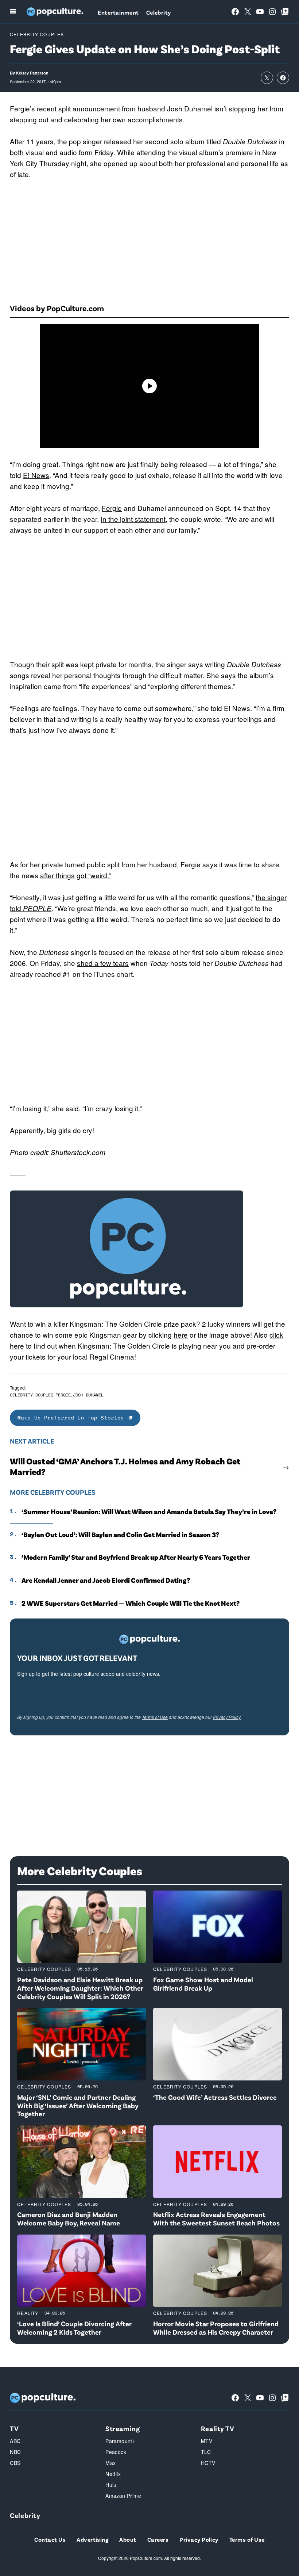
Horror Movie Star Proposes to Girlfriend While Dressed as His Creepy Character (216, 2328)
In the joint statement (133, 519)
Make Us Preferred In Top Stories (71, 1417)
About (128, 2539)
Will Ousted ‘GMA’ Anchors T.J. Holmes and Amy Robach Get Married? (125, 1466)
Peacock (116, 2452)
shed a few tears (103, 963)
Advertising (92, 2539)
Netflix (113, 2474)
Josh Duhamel (190, 108)
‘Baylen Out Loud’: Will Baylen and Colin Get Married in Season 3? (120, 1534)
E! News (36, 475)
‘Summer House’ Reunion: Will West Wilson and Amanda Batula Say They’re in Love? (149, 1511)
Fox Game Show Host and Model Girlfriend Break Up (203, 1984)
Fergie (112, 508)
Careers (158, 2539)
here (181, 1335)
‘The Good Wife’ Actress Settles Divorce (215, 2097)
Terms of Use (155, 1717)
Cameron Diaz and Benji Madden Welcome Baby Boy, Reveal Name (69, 2218)
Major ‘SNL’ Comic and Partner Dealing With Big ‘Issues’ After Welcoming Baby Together (78, 2105)
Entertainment (118, 12)
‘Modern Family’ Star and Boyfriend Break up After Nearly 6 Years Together (136, 1557)
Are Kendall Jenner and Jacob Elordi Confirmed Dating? (106, 1580)
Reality (28, 2313)
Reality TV (218, 2428)
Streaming (123, 2428)
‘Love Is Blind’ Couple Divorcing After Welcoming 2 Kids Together (74, 2328)
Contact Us (50, 2539)
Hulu (111, 2485)
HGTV (208, 2463)
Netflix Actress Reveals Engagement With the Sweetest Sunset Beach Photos (216, 2218)
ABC (15, 2441)
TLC (206, 2452)
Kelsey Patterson (32, 73)
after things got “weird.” (75, 875)
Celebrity (159, 12)
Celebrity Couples (37, 34)
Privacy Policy (227, 1717)
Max (110, 2463)
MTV (207, 2441)
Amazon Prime (123, 2496)
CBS (15, 2463)
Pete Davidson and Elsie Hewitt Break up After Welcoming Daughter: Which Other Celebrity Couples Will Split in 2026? (80, 1988)
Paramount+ (120, 2441)
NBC (15, 2452)
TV (14, 2428)
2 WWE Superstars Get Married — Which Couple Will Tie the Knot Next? (131, 1603)
